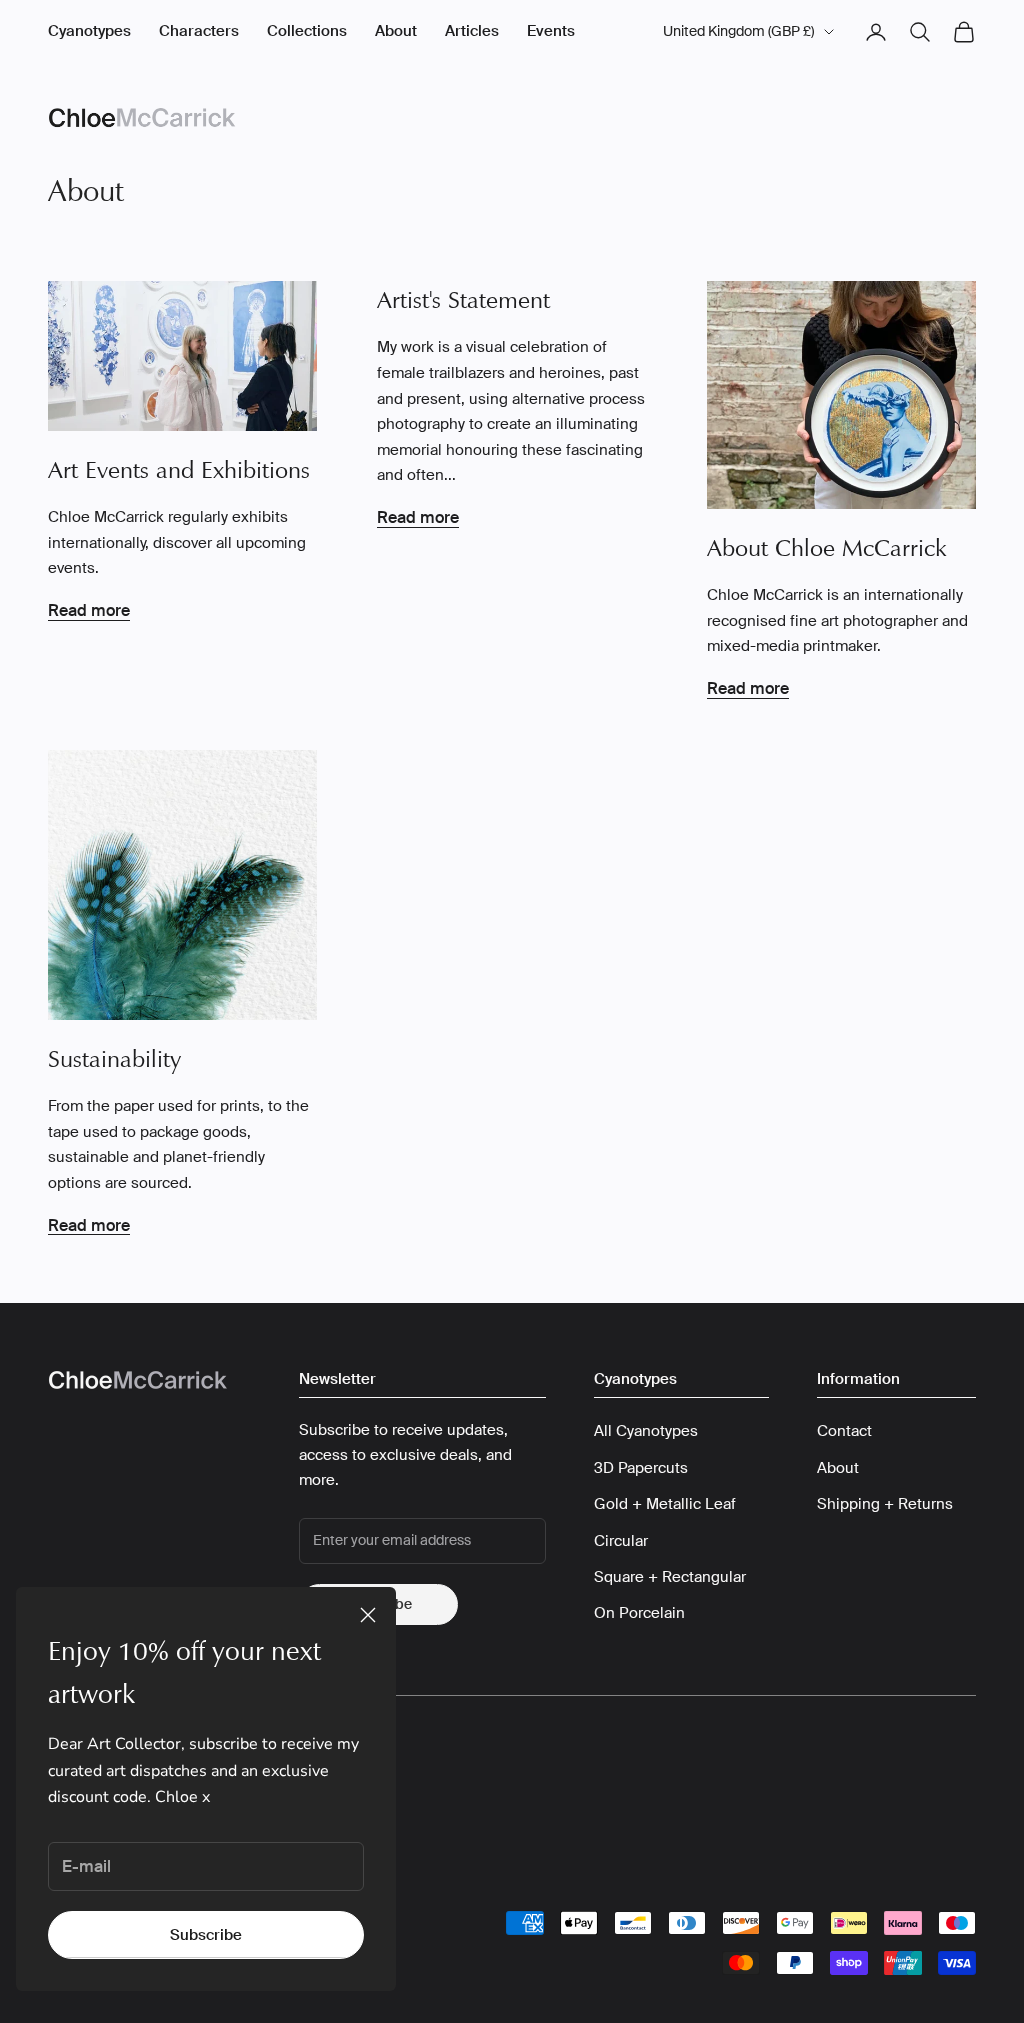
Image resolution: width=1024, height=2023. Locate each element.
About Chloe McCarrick (827, 548)
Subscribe (206, 1935)
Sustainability (114, 1059)
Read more (89, 610)
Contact (844, 1431)
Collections (307, 31)
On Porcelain (639, 1613)
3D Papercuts (641, 1468)
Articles (472, 31)
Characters (199, 31)
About (396, 31)
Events (551, 31)
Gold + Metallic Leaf (665, 1504)
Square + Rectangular (670, 1577)
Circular (621, 1541)
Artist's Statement (463, 300)
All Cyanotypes (646, 1431)
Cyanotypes (89, 31)
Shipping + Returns (885, 1504)
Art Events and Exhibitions (179, 470)
